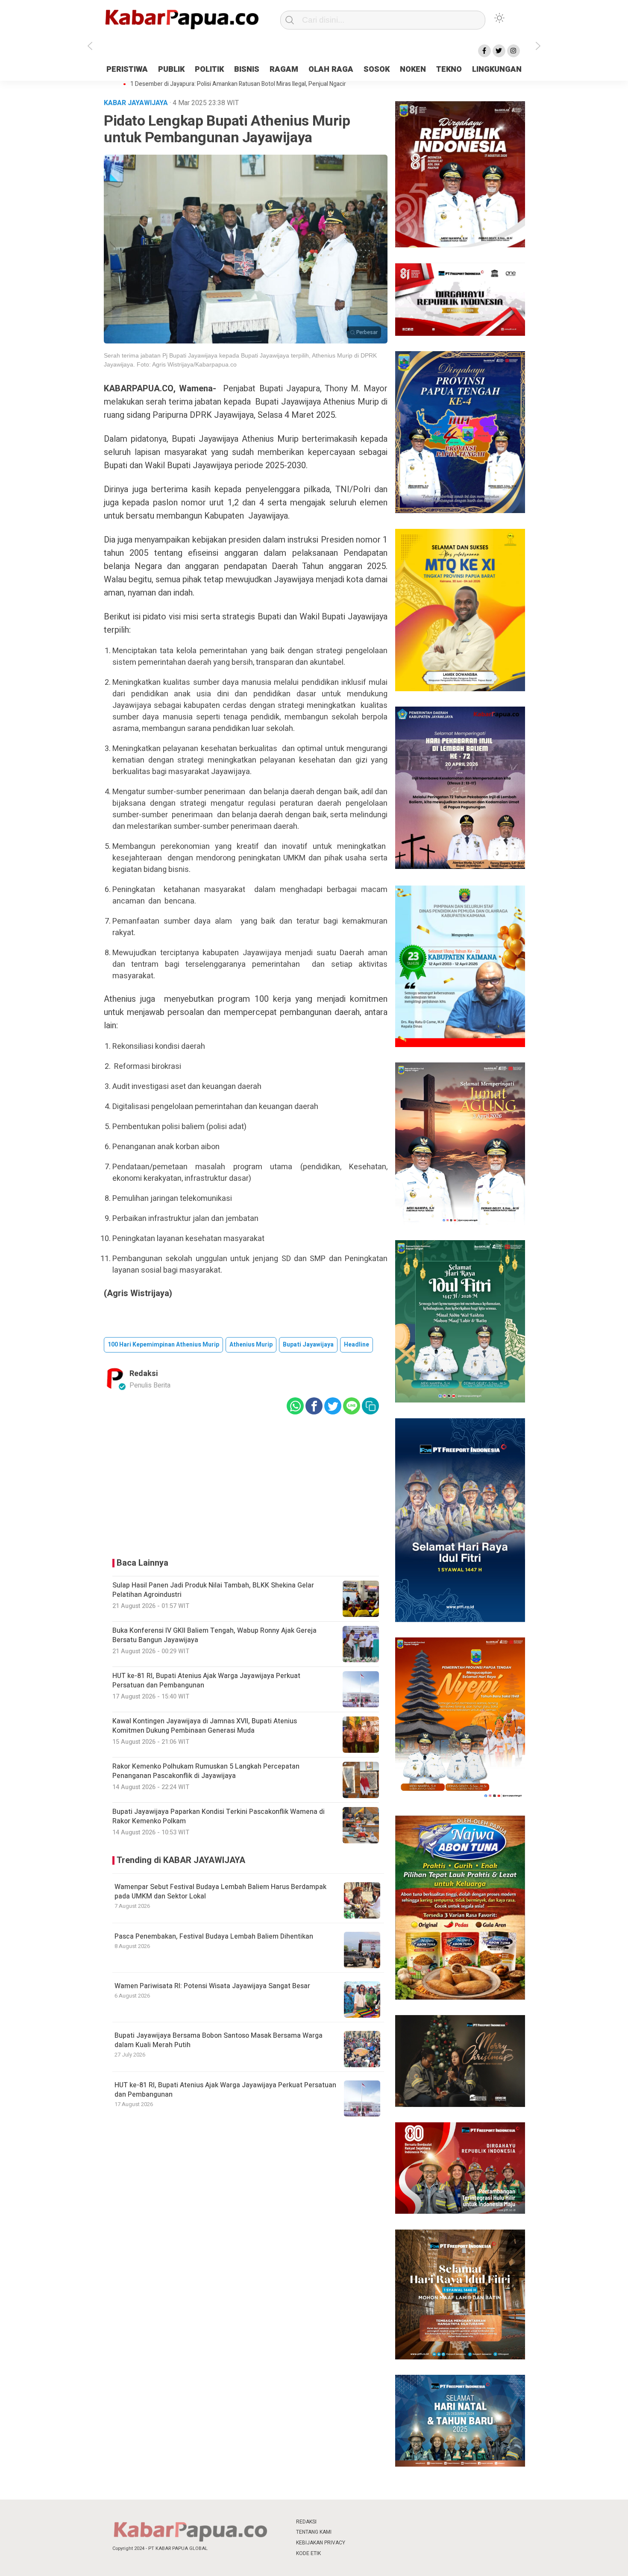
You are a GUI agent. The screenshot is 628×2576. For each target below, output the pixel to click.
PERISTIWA (127, 69)
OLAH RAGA (331, 69)
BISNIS (247, 69)
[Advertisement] (576, 215)
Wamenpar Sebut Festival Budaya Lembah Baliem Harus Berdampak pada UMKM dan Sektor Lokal (220, 1892)
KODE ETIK (308, 2553)
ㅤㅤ (371, 2522)
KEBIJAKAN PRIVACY (321, 2543)
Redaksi (144, 1374)
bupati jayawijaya (308, 1345)
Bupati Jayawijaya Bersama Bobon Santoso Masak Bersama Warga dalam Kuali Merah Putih (219, 2040)
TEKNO (449, 69)
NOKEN (413, 69)
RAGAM (284, 69)
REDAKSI (306, 2522)
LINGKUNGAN (497, 69)
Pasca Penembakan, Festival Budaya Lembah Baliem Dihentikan (214, 1936)
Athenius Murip (251, 1345)
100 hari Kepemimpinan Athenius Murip (163, 1345)
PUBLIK (171, 69)
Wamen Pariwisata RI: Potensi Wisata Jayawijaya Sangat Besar (212, 1986)
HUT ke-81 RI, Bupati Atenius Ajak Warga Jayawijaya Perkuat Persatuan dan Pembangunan (225, 2090)
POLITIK (209, 69)
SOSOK (377, 69)
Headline (357, 1345)
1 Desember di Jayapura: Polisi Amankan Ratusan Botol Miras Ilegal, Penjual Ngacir (238, 84)
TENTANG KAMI (314, 2532)
